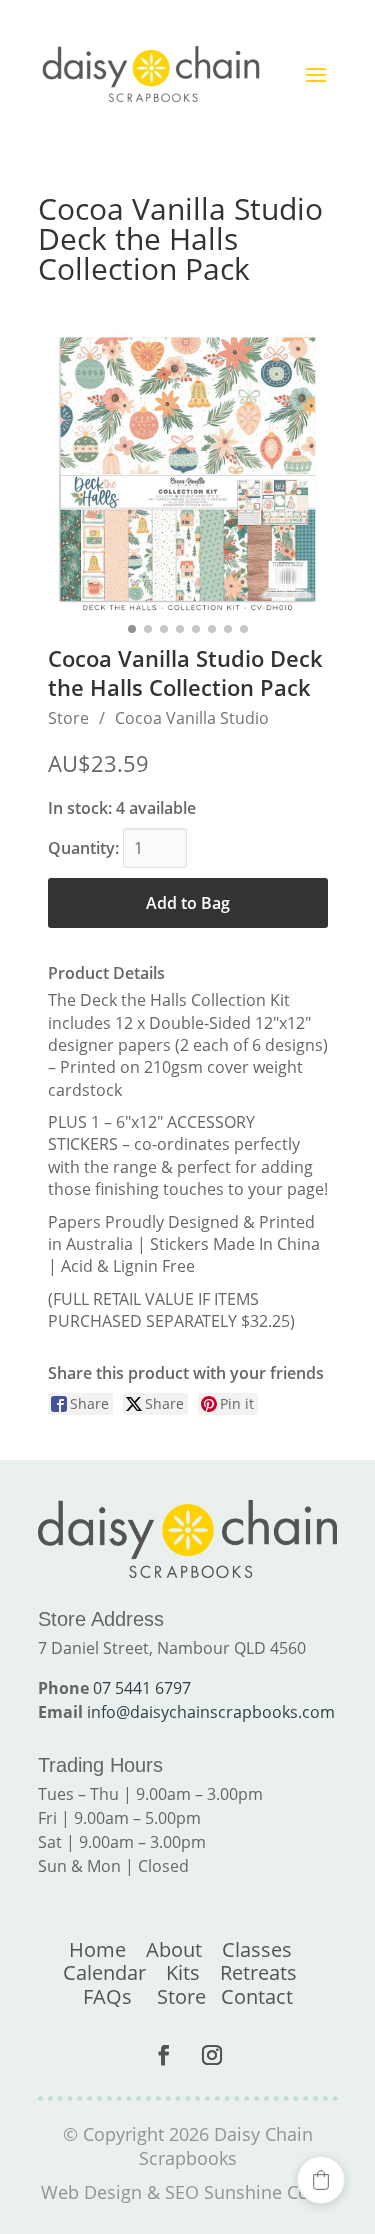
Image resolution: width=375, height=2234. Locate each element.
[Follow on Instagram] (212, 2055)
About (174, 1949)
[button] (321, 2180)
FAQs (107, 1996)
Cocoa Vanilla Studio (192, 718)
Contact (257, 1996)
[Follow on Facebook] (164, 2055)
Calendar (104, 1972)
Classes (257, 1949)
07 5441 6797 (142, 1688)
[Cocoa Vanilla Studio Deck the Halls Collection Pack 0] (188, 474)
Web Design (91, 2192)
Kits (183, 1972)
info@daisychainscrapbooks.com (211, 1712)
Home (97, 1949)
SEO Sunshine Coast (249, 2192)
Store (68, 718)
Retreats (258, 1972)
